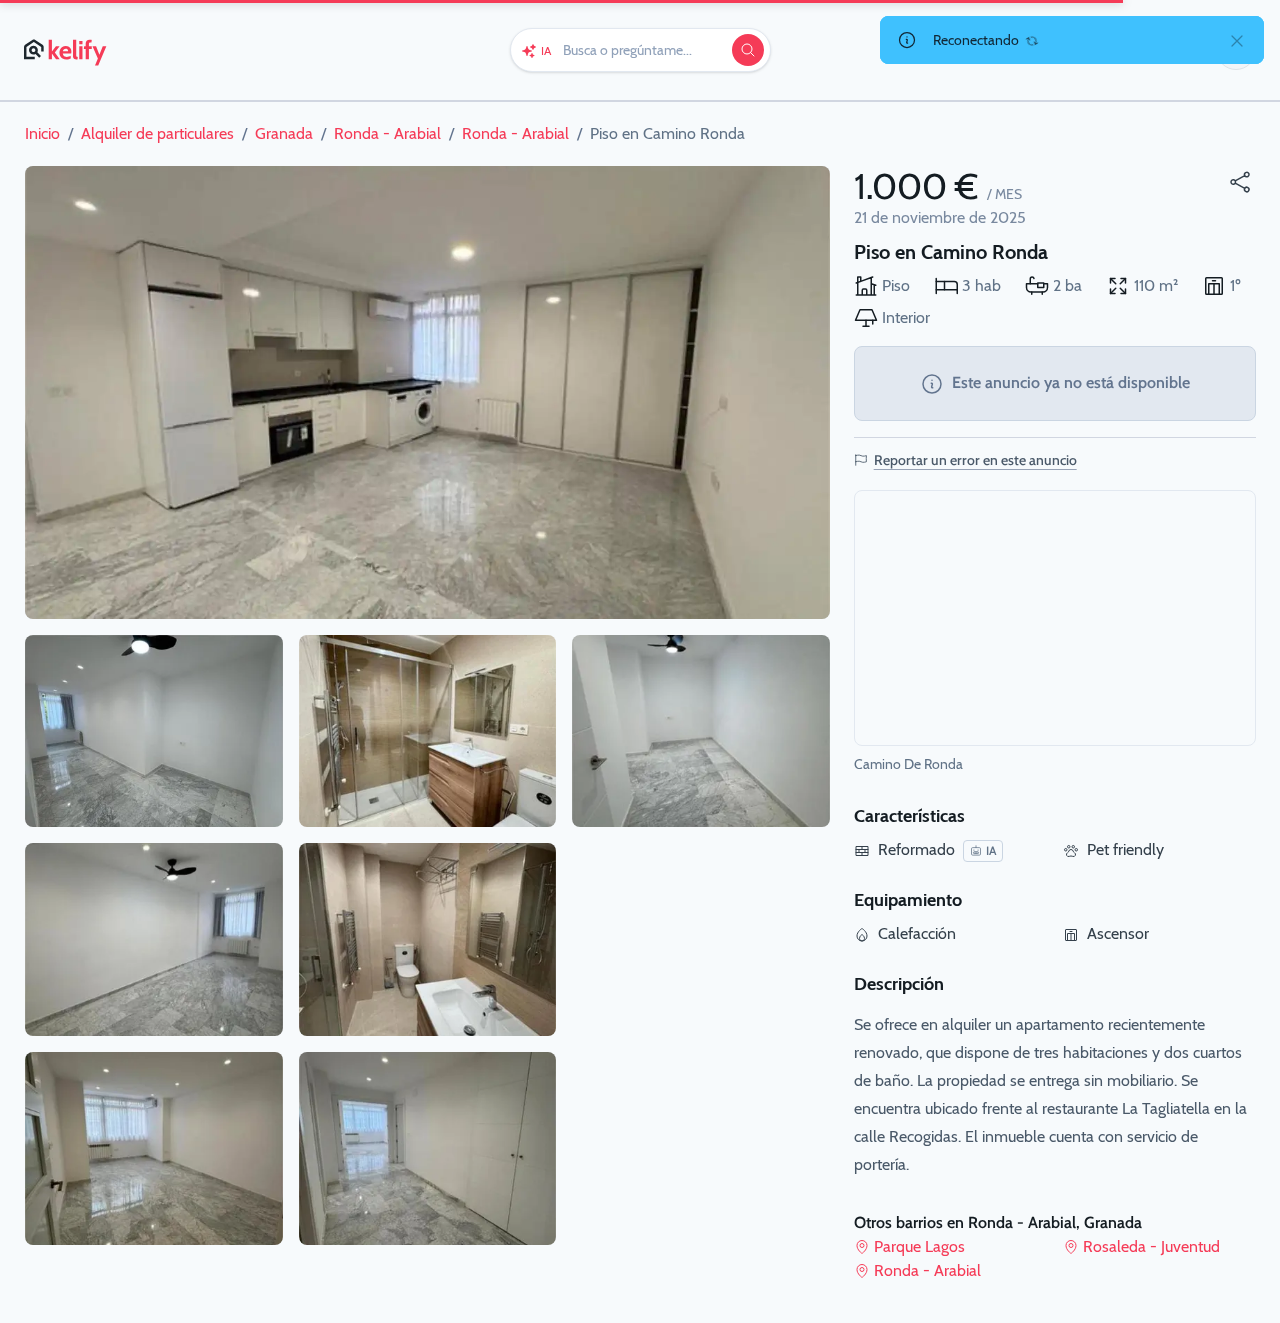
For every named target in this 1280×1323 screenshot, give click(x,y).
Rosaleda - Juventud (1151, 1246)
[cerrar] (1237, 40)
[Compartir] (1240, 182)
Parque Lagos (919, 1246)
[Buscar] (748, 50)
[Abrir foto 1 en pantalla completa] (427, 392)
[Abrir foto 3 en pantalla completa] (154, 939)
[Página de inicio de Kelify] (66, 50)
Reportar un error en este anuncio (975, 460)
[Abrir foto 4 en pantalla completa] (154, 1148)
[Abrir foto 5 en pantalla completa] (428, 731)
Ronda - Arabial (927, 1270)
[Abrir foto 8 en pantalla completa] (701, 731)
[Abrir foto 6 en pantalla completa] (428, 939)
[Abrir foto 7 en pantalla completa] (428, 1148)
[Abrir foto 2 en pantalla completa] (154, 731)
